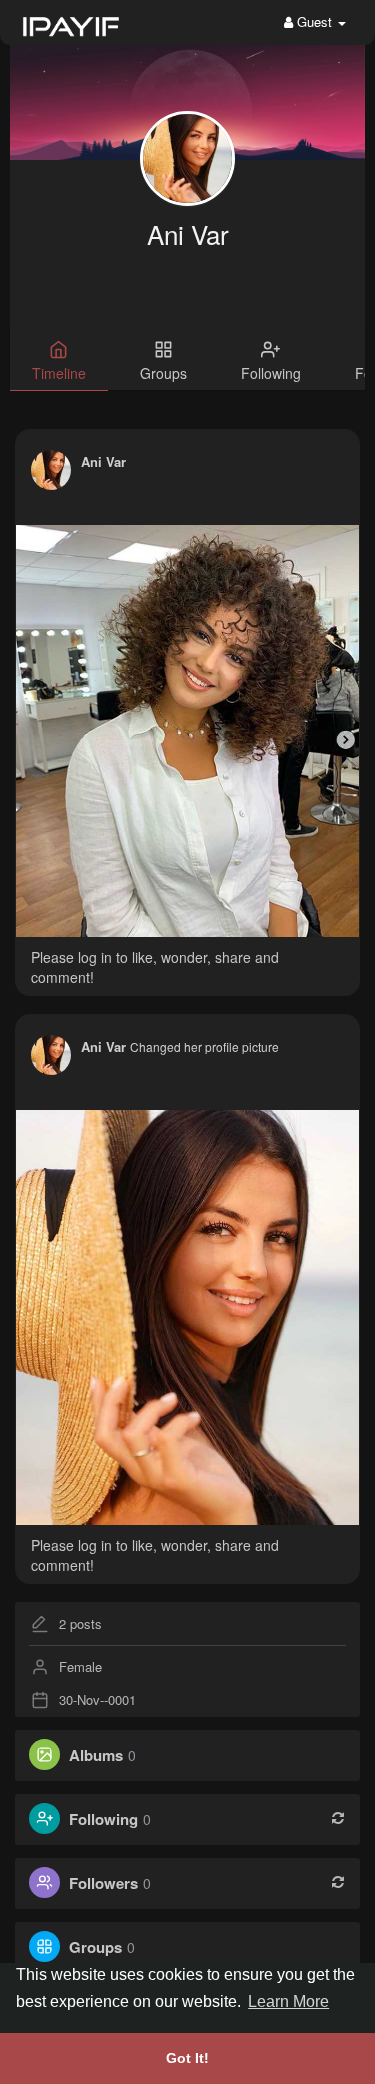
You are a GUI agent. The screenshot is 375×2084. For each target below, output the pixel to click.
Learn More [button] (288, 2001)
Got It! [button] (187, 2058)
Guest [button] (314, 21)
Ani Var (188, 233)
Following (103, 1819)
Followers (103, 1883)
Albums (96, 1755)
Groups (95, 1947)
